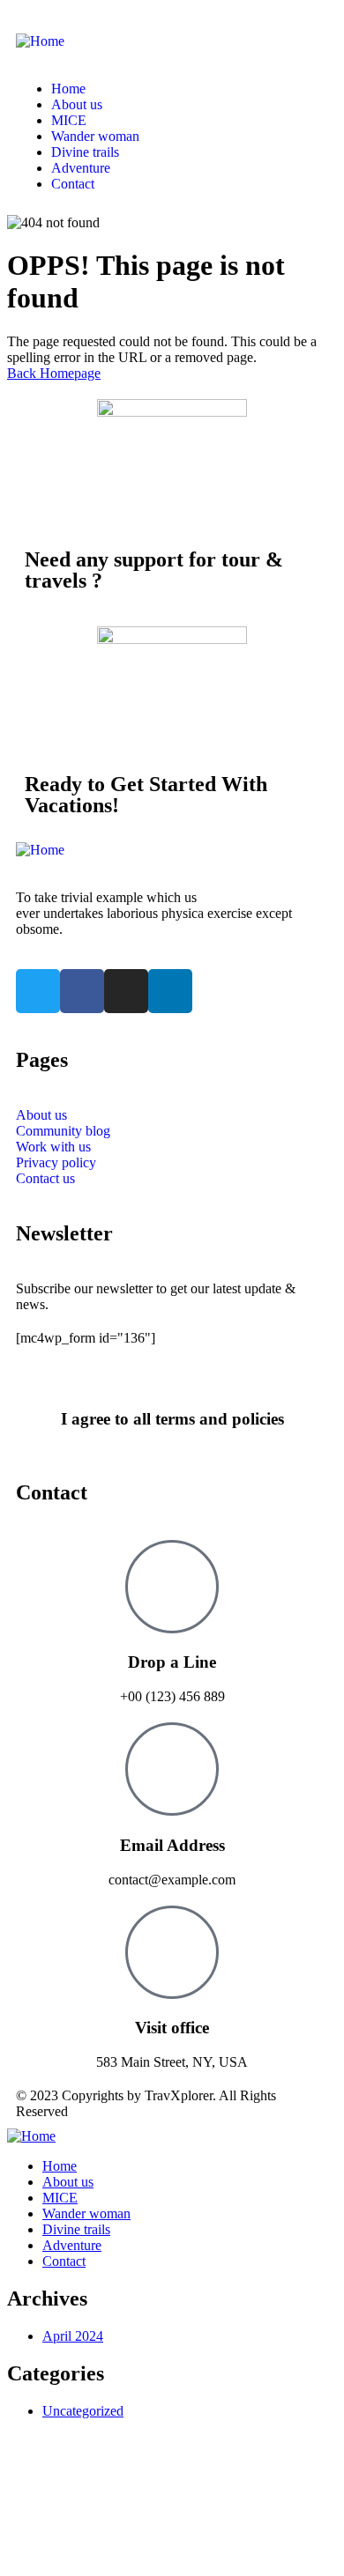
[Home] (40, 41)
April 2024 (73, 2336)
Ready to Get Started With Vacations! (146, 795)
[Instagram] (126, 991)
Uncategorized (83, 2411)
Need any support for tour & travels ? (154, 570)
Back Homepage (54, 373)
